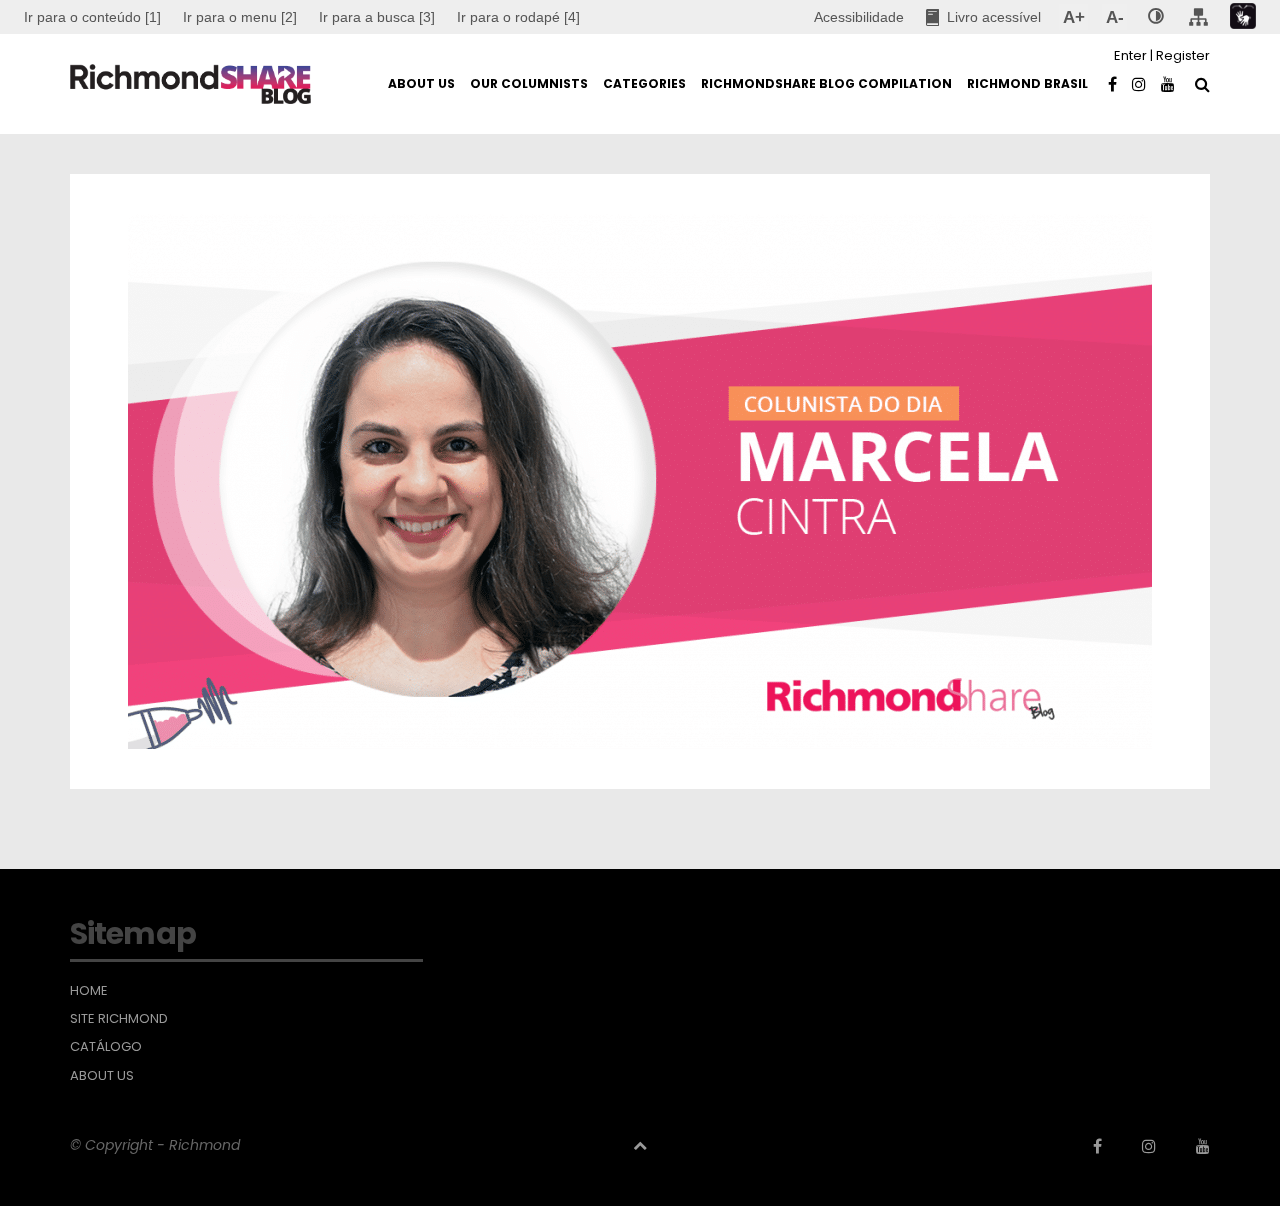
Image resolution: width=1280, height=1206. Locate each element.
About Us (102, 1076)
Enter (1130, 55)
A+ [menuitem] (1073, 17)
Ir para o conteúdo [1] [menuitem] (92, 17)
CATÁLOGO (106, 1047)
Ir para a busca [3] (377, 17)
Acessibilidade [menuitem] (859, 17)
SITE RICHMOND (119, 1019)
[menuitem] (240, 17)
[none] (1156, 17)
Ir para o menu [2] (240, 17)
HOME (89, 991)
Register (1183, 55)
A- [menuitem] (1114, 17)
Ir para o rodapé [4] (518, 17)
